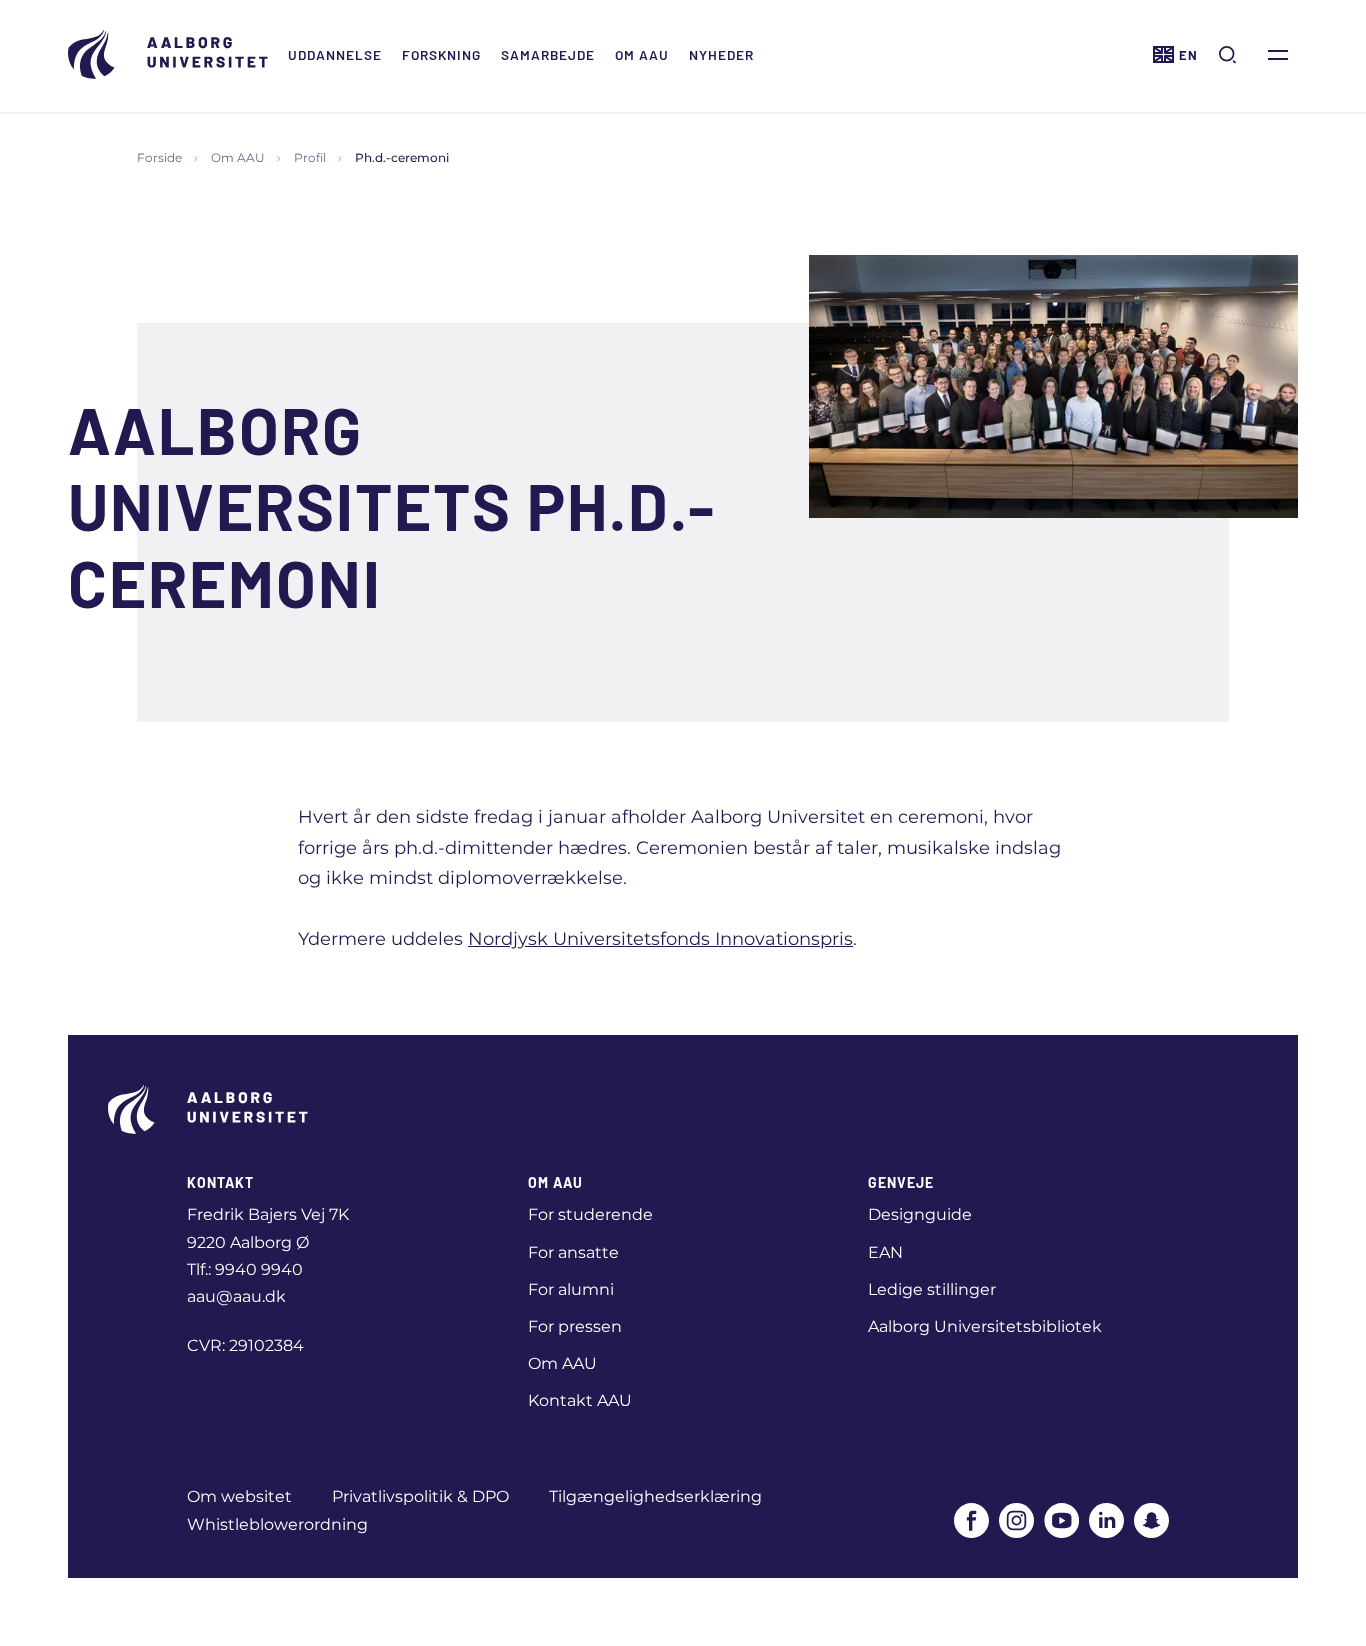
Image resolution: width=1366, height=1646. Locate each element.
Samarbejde (548, 54)
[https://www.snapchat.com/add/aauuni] (1151, 1520)
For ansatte (573, 1252)
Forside (159, 157)
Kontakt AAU (580, 1400)
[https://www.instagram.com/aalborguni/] (1016, 1520)
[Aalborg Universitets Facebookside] (971, 1520)
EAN (885, 1252)
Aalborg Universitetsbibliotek (985, 1326)
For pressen (575, 1326)
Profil (310, 157)
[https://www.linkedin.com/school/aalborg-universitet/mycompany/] (1106, 1520)
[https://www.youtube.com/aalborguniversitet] (1061, 1520)
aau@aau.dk (236, 1296)
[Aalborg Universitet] (168, 54)
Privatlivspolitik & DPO (420, 1496)
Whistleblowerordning (277, 1524)
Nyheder (721, 54)
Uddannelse (335, 54)
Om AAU (642, 54)
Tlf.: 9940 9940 (245, 1269)
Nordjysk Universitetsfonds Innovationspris (660, 939)
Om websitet (239, 1496)
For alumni (571, 1289)
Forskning (441, 54)
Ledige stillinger (932, 1289)
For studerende (590, 1214)
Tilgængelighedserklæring (655, 1496)
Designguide (920, 1214)
